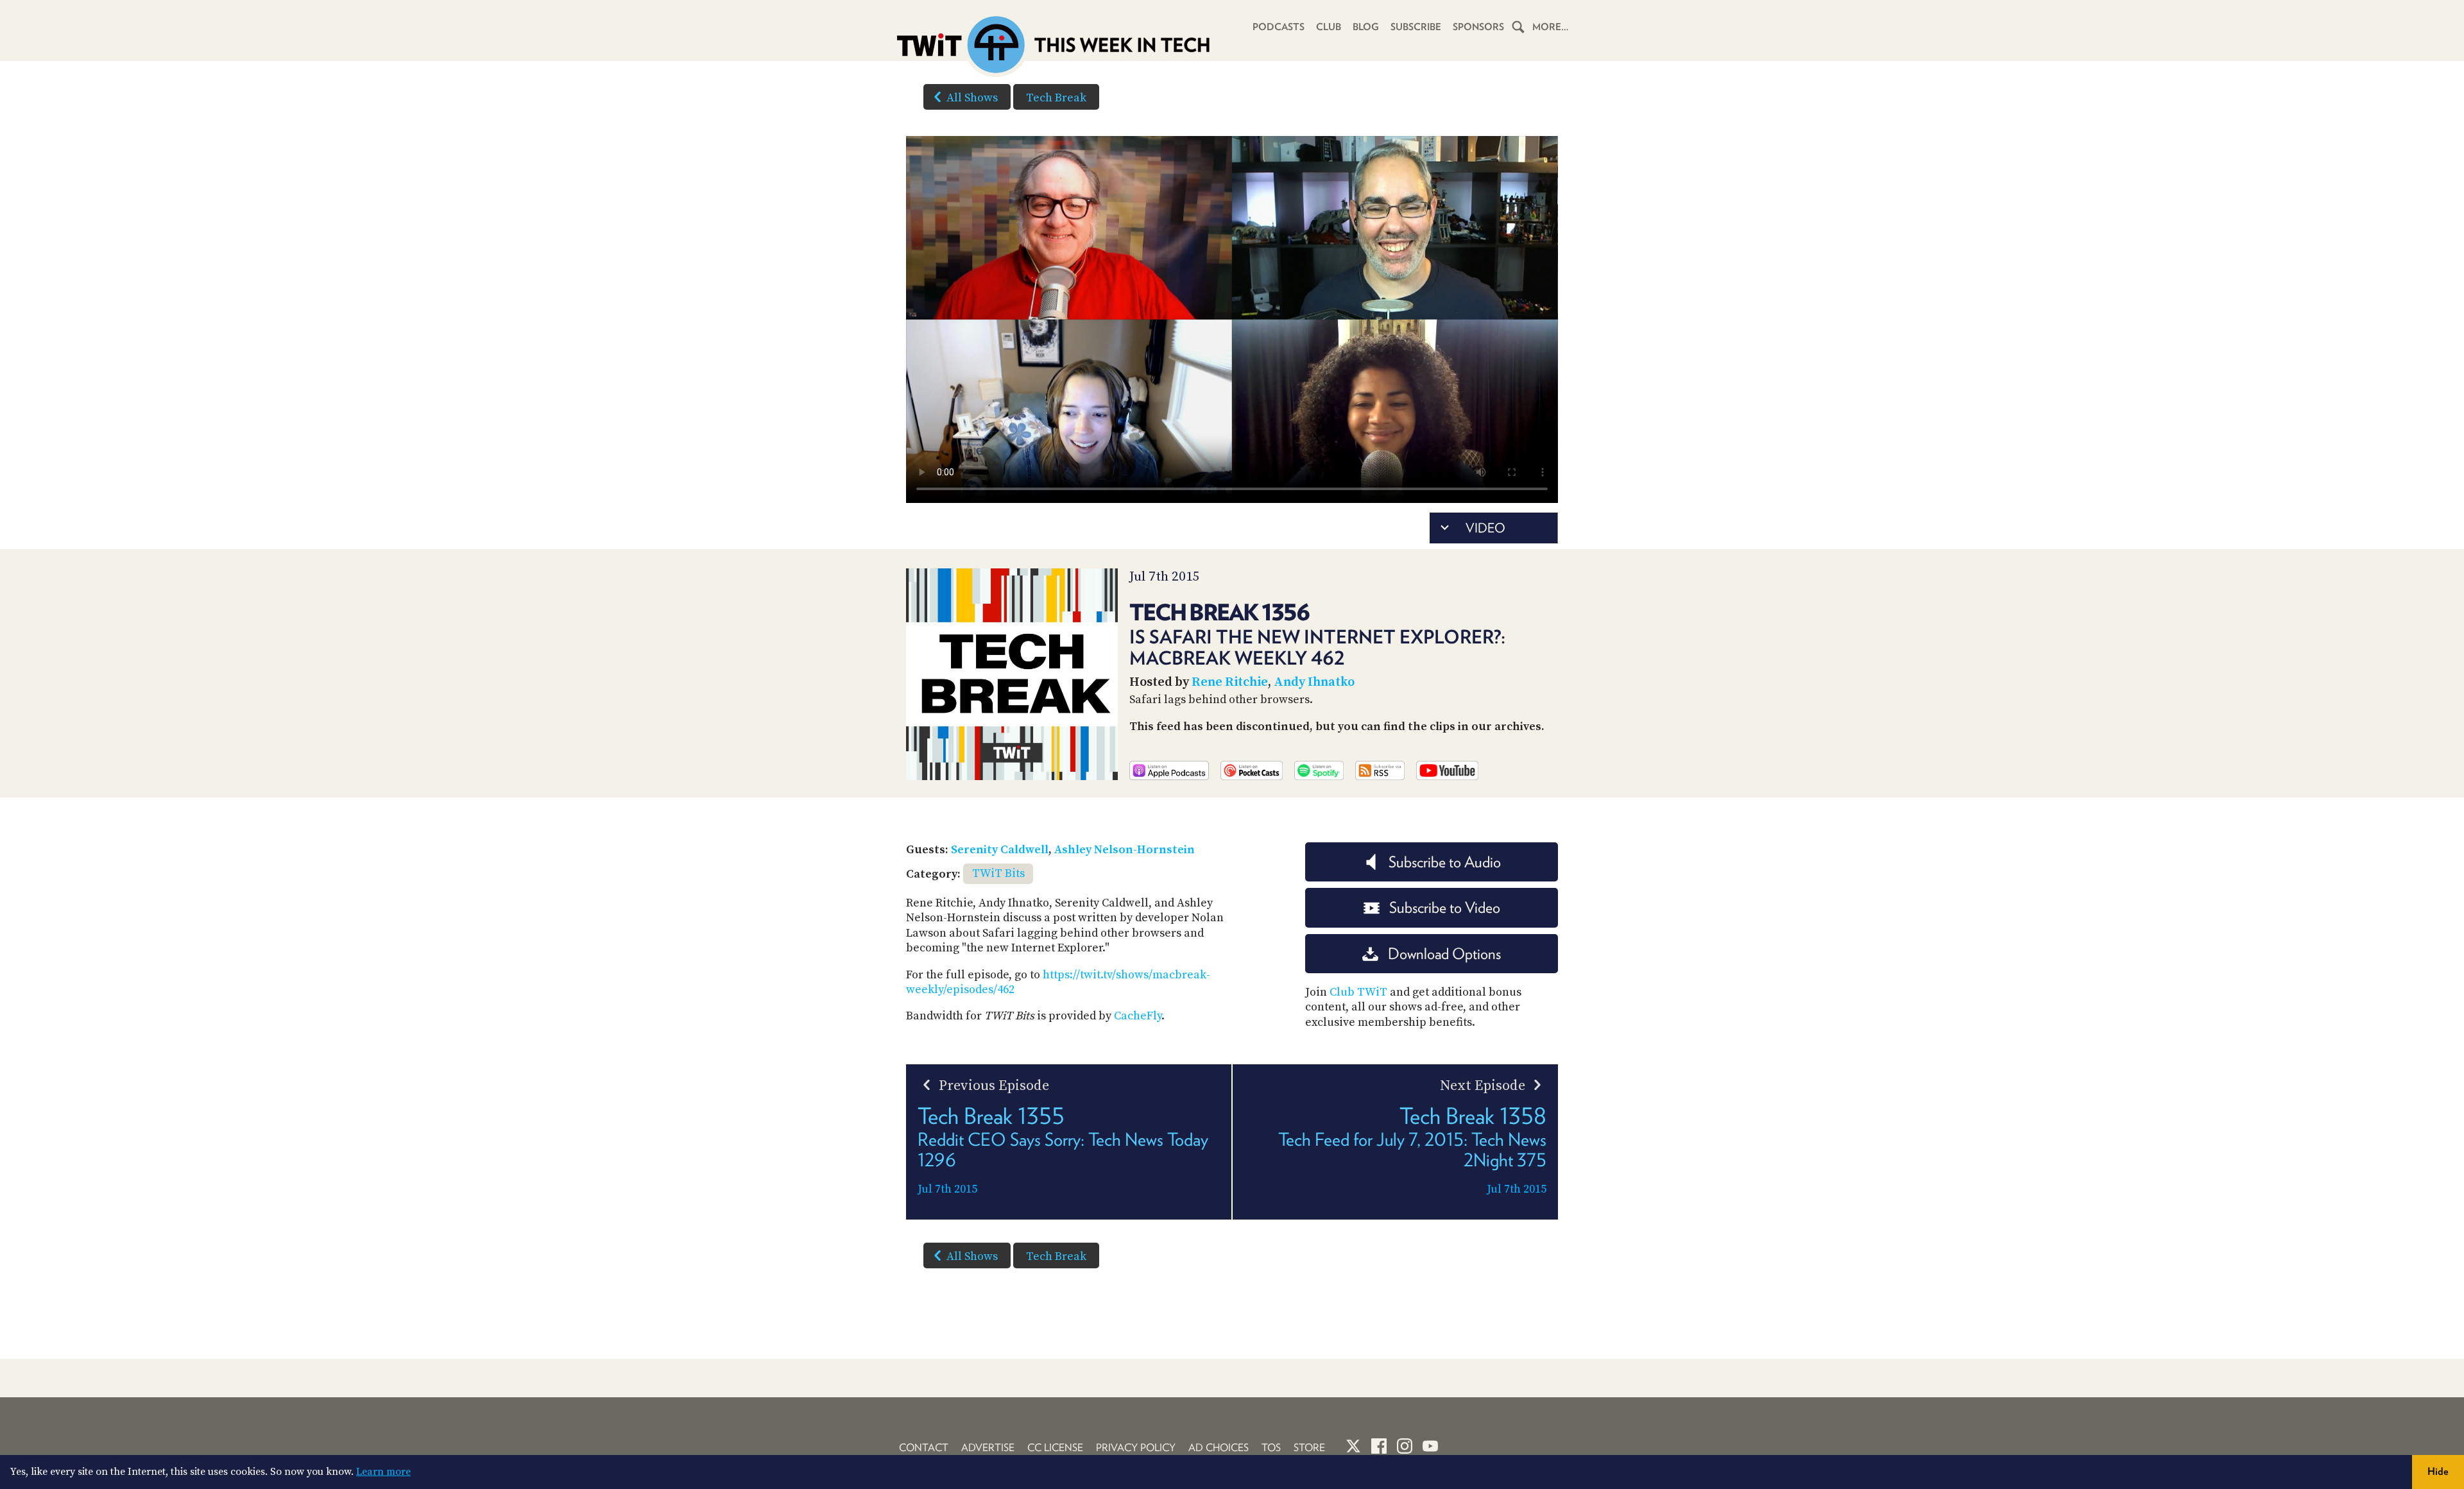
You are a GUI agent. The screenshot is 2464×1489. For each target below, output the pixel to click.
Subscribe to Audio (1445, 862)
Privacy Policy (1136, 1448)
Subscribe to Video (1445, 907)
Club (1329, 27)
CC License (1055, 1448)
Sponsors (1478, 27)
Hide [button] (2438, 1471)
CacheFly (1138, 1016)
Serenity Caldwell (1000, 850)
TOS (1271, 1448)
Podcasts (1279, 27)
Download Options (1444, 954)
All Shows (972, 98)
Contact (924, 1448)
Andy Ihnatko (1314, 682)
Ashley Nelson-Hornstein (1125, 850)
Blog (1366, 27)
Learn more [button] (383, 1472)
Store (1309, 1448)
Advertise (988, 1448)
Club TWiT (1358, 992)
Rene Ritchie (1230, 682)
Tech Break (1056, 98)
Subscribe (1416, 27)
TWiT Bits (998, 873)
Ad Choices (1219, 1448)
